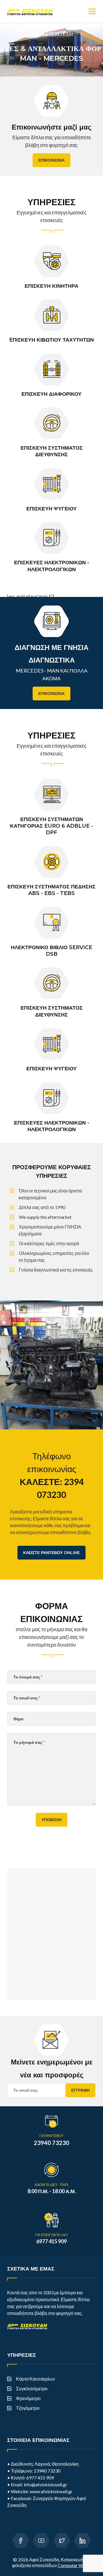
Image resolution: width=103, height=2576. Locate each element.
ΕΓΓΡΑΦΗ (80, 2090)
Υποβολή (51, 1820)
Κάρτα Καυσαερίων (35, 2379)
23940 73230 (47, 2471)
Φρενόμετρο (28, 2398)
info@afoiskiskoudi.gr (45, 2484)
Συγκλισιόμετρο (32, 2388)
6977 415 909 (40, 2478)
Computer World (75, 2565)
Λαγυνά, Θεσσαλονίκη (57, 2464)
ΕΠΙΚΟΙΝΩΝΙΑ (51, 160)
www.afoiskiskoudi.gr (51, 2491)
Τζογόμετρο (28, 2408)
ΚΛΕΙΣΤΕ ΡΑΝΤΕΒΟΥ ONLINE (51, 1553)
